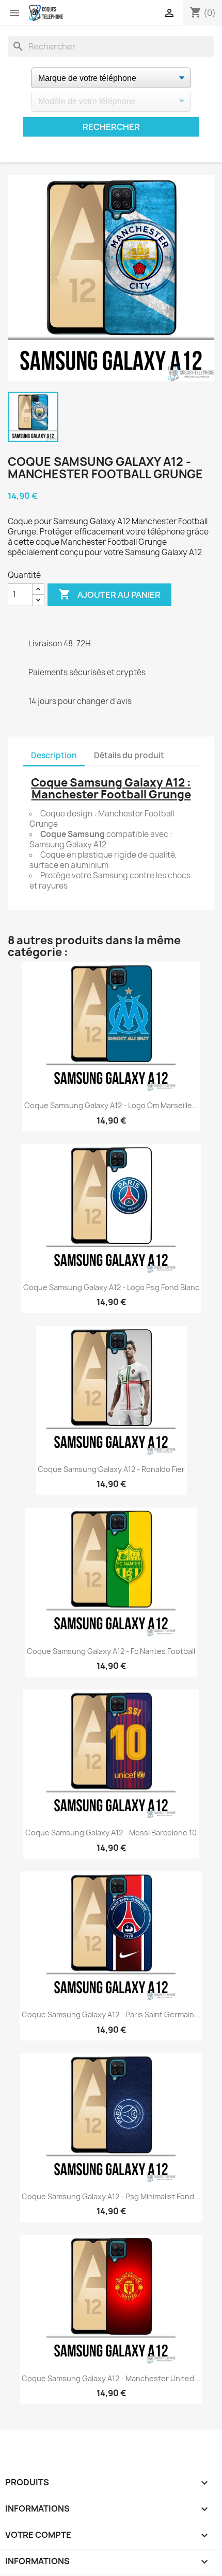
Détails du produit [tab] (129, 755)
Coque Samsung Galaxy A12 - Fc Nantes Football (111, 1651)
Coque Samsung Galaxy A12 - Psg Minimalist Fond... (111, 2196)
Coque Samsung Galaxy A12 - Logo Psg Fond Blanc (111, 1287)
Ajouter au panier (109, 594)
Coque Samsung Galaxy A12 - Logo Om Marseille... (111, 1105)
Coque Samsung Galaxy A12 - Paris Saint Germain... (111, 2014)
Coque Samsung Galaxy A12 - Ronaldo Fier (111, 1469)
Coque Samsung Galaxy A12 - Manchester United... (111, 2378)
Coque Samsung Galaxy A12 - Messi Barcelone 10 (111, 1833)
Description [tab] (54, 755)
